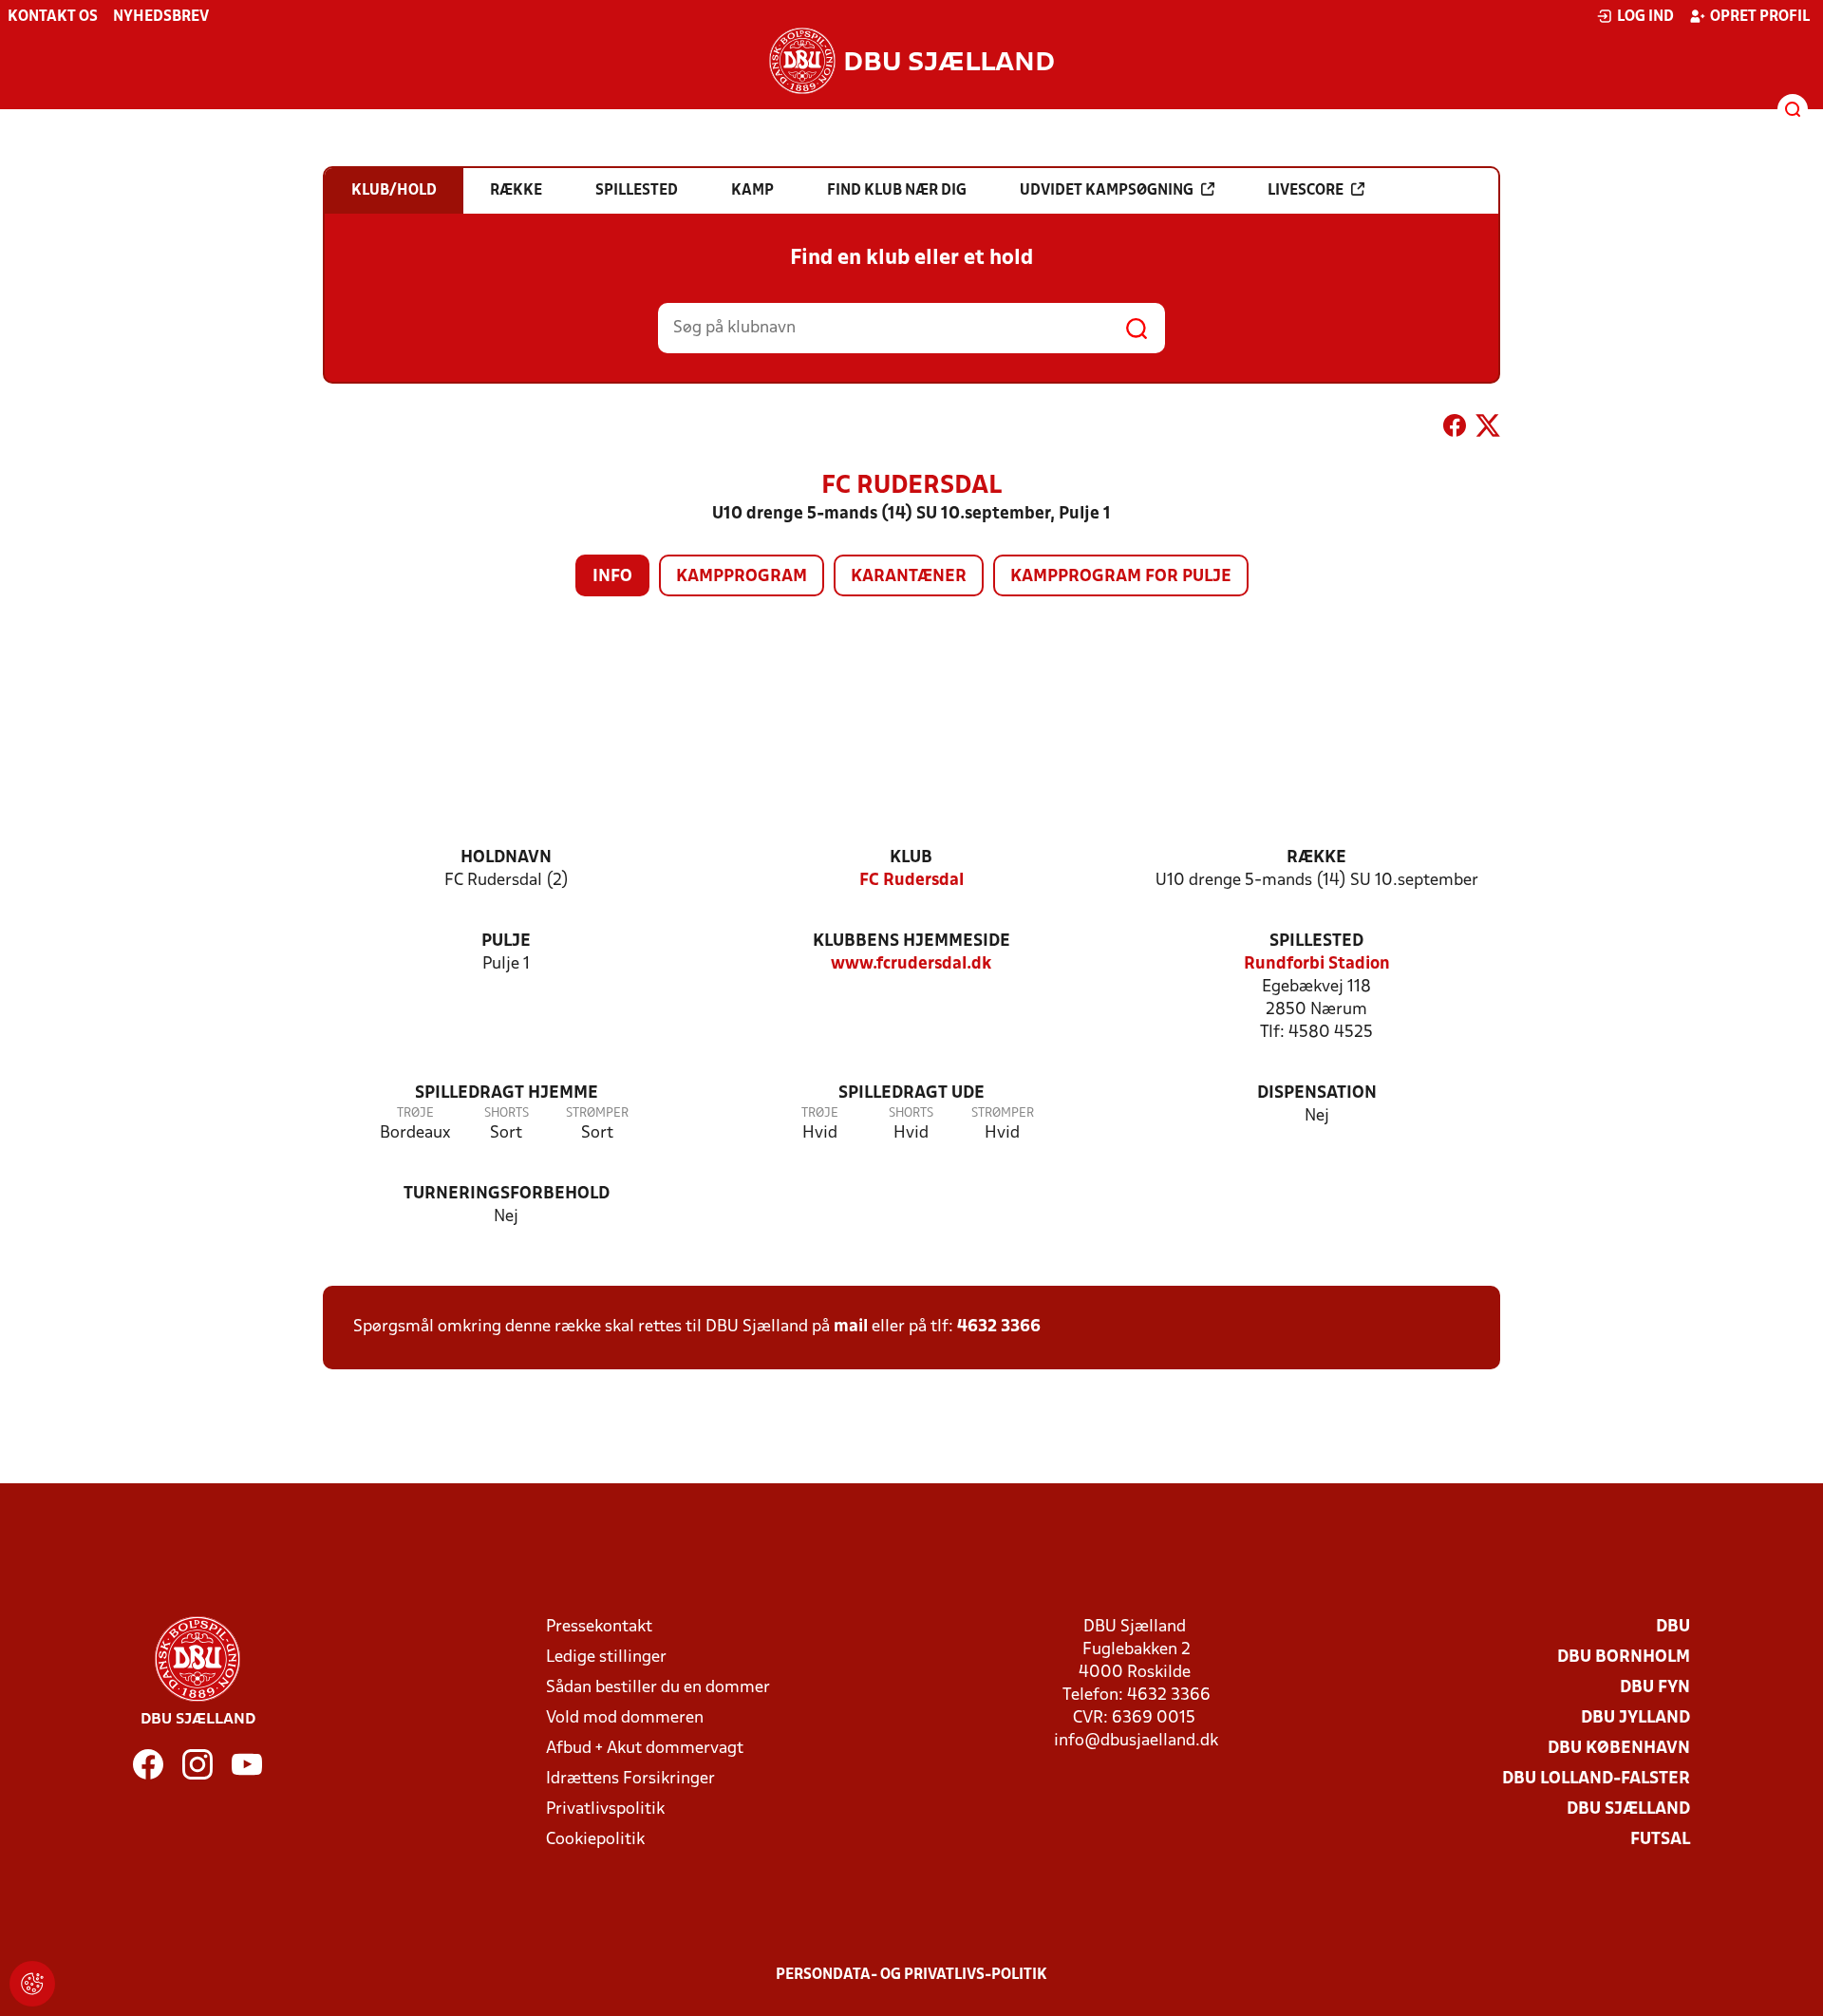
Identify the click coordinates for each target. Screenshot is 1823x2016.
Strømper (597, 1113)
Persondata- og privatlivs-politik (911, 1975)
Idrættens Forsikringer (630, 1779)
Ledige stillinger (606, 1658)
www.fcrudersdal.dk (911, 964)
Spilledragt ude (911, 1093)
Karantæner (909, 577)
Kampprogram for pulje (1121, 577)
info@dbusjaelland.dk (1136, 1741)
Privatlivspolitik (605, 1809)
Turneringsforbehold (507, 1194)
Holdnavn (506, 858)
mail (851, 1327)
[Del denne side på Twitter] (1488, 429)
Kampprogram (742, 577)
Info (612, 577)
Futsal (1660, 1840)
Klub (911, 858)
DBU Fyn (1655, 1688)
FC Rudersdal (911, 881)
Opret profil (1760, 17)
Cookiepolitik (595, 1840)
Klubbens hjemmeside (911, 942)
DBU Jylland (1635, 1718)
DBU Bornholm (1624, 1658)
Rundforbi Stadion (1317, 964)
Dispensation (1317, 1093)
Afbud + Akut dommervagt (645, 1749)
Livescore (1306, 191)
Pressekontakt (599, 1627)
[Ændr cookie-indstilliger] (32, 1984)
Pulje (506, 942)
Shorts (507, 1113)
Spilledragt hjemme (507, 1093)
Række (1316, 858)
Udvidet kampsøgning (1107, 191)
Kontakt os (53, 17)
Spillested (1316, 942)
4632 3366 (999, 1327)
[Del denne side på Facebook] (1455, 429)
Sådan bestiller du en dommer (658, 1688)
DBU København (1619, 1749)
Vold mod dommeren (625, 1718)
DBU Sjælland (1628, 1809)
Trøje (415, 1113)
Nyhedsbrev (161, 17)
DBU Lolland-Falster (1596, 1779)
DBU (1673, 1627)
